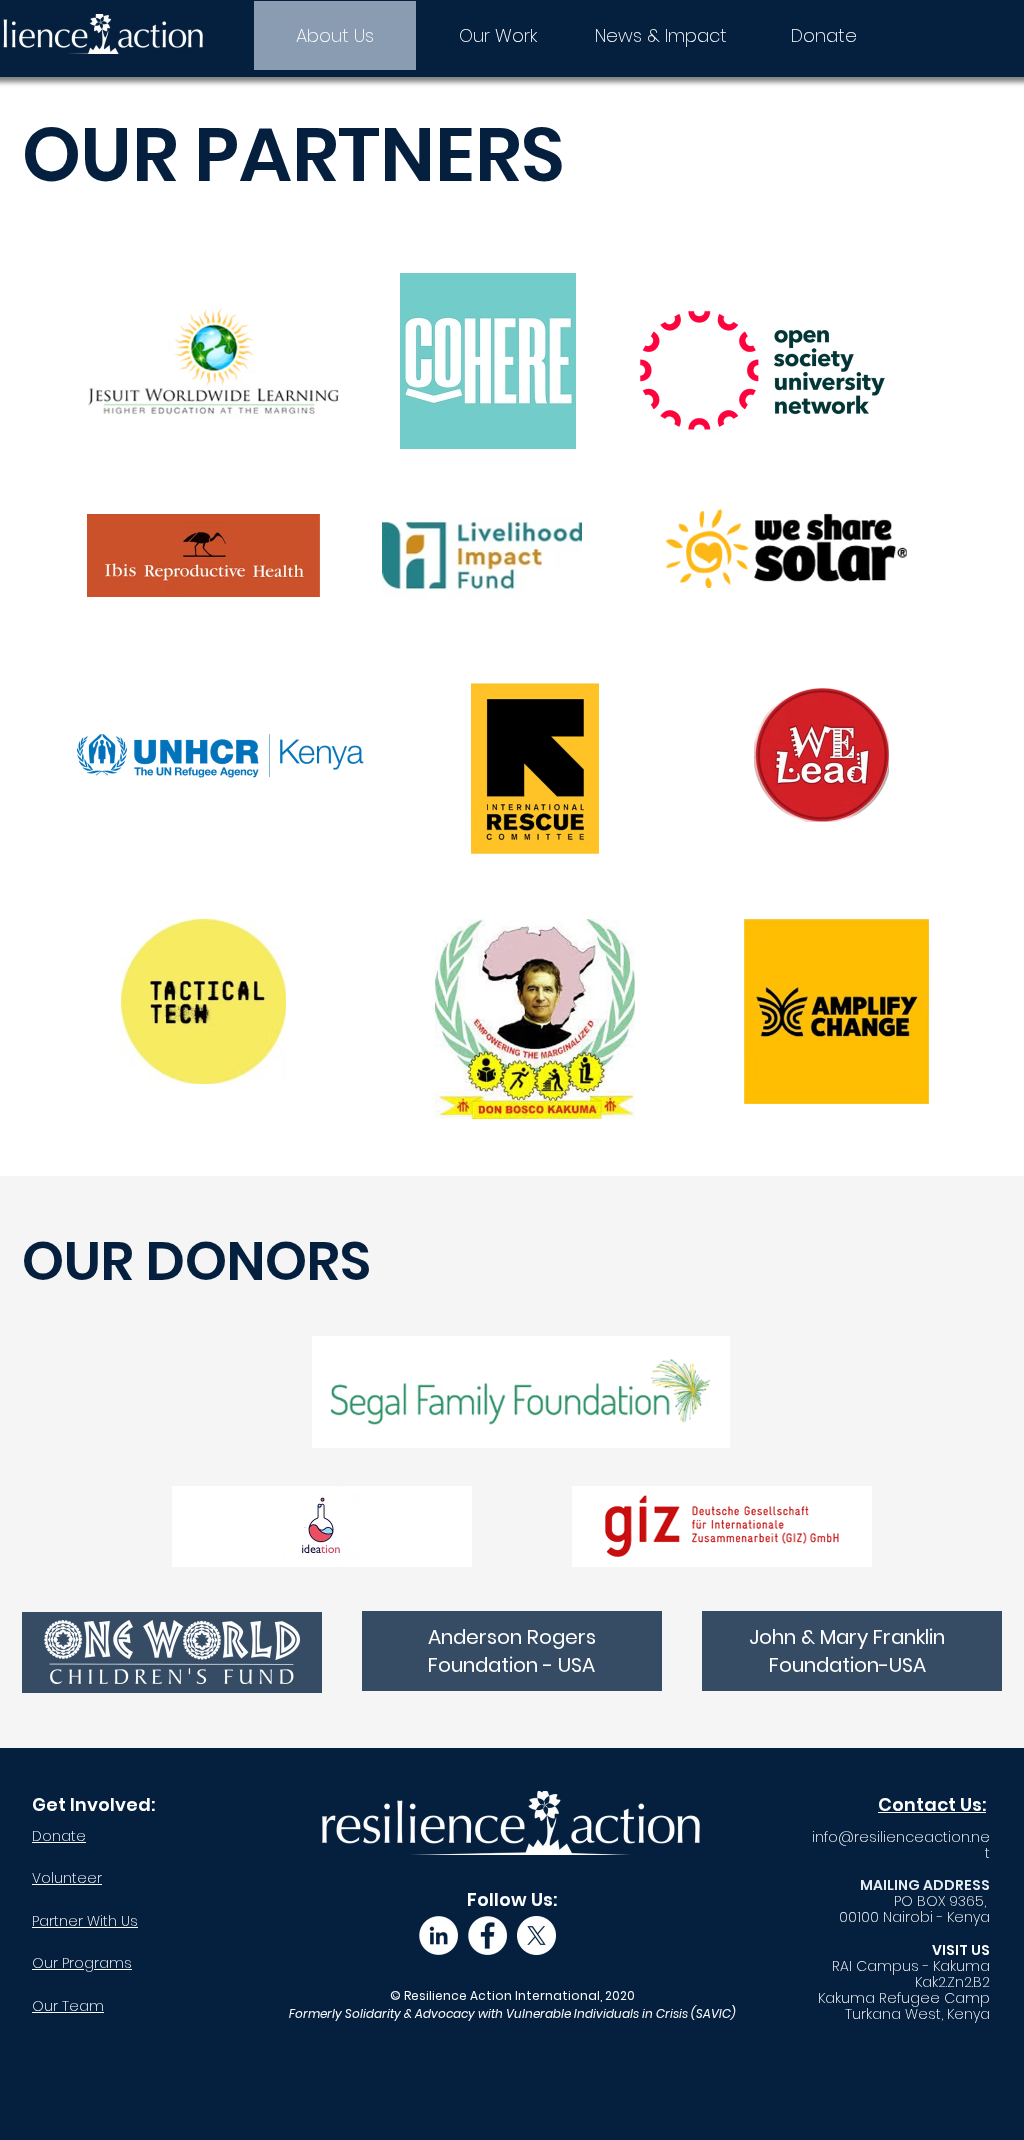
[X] (536, 1935)
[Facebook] (487, 1935)
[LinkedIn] (438, 1935)
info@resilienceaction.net (901, 1845)
